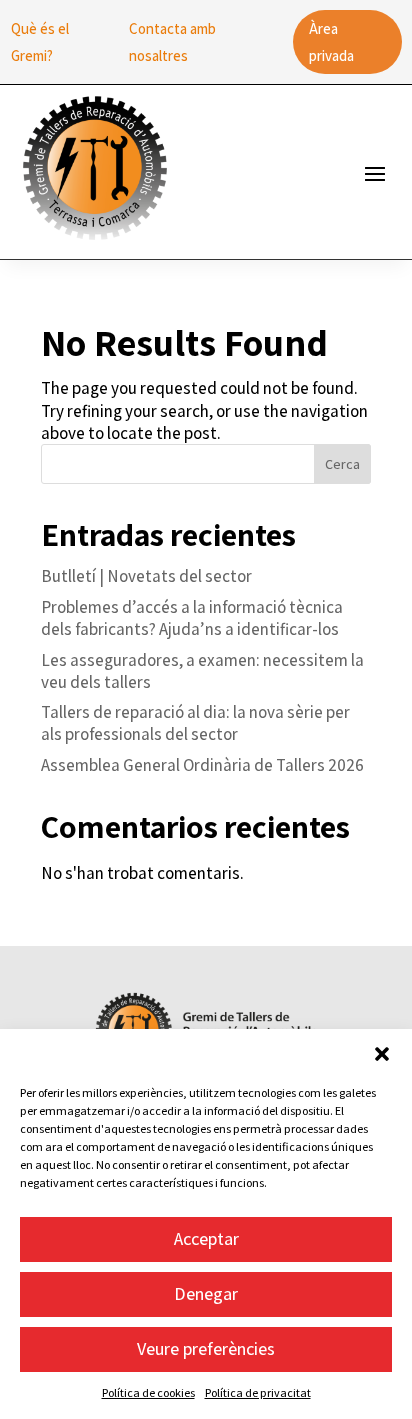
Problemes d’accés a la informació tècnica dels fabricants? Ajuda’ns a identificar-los (192, 618)
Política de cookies (148, 1392)
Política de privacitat (258, 1392)
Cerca (342, 464)
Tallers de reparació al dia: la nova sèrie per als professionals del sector (195, 723)
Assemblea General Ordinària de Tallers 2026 (202, 765)
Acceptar (206, 1238)
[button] (382, 1054)
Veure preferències (206, 1348)
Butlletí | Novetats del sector (146, 576)
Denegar (206, 1293)
